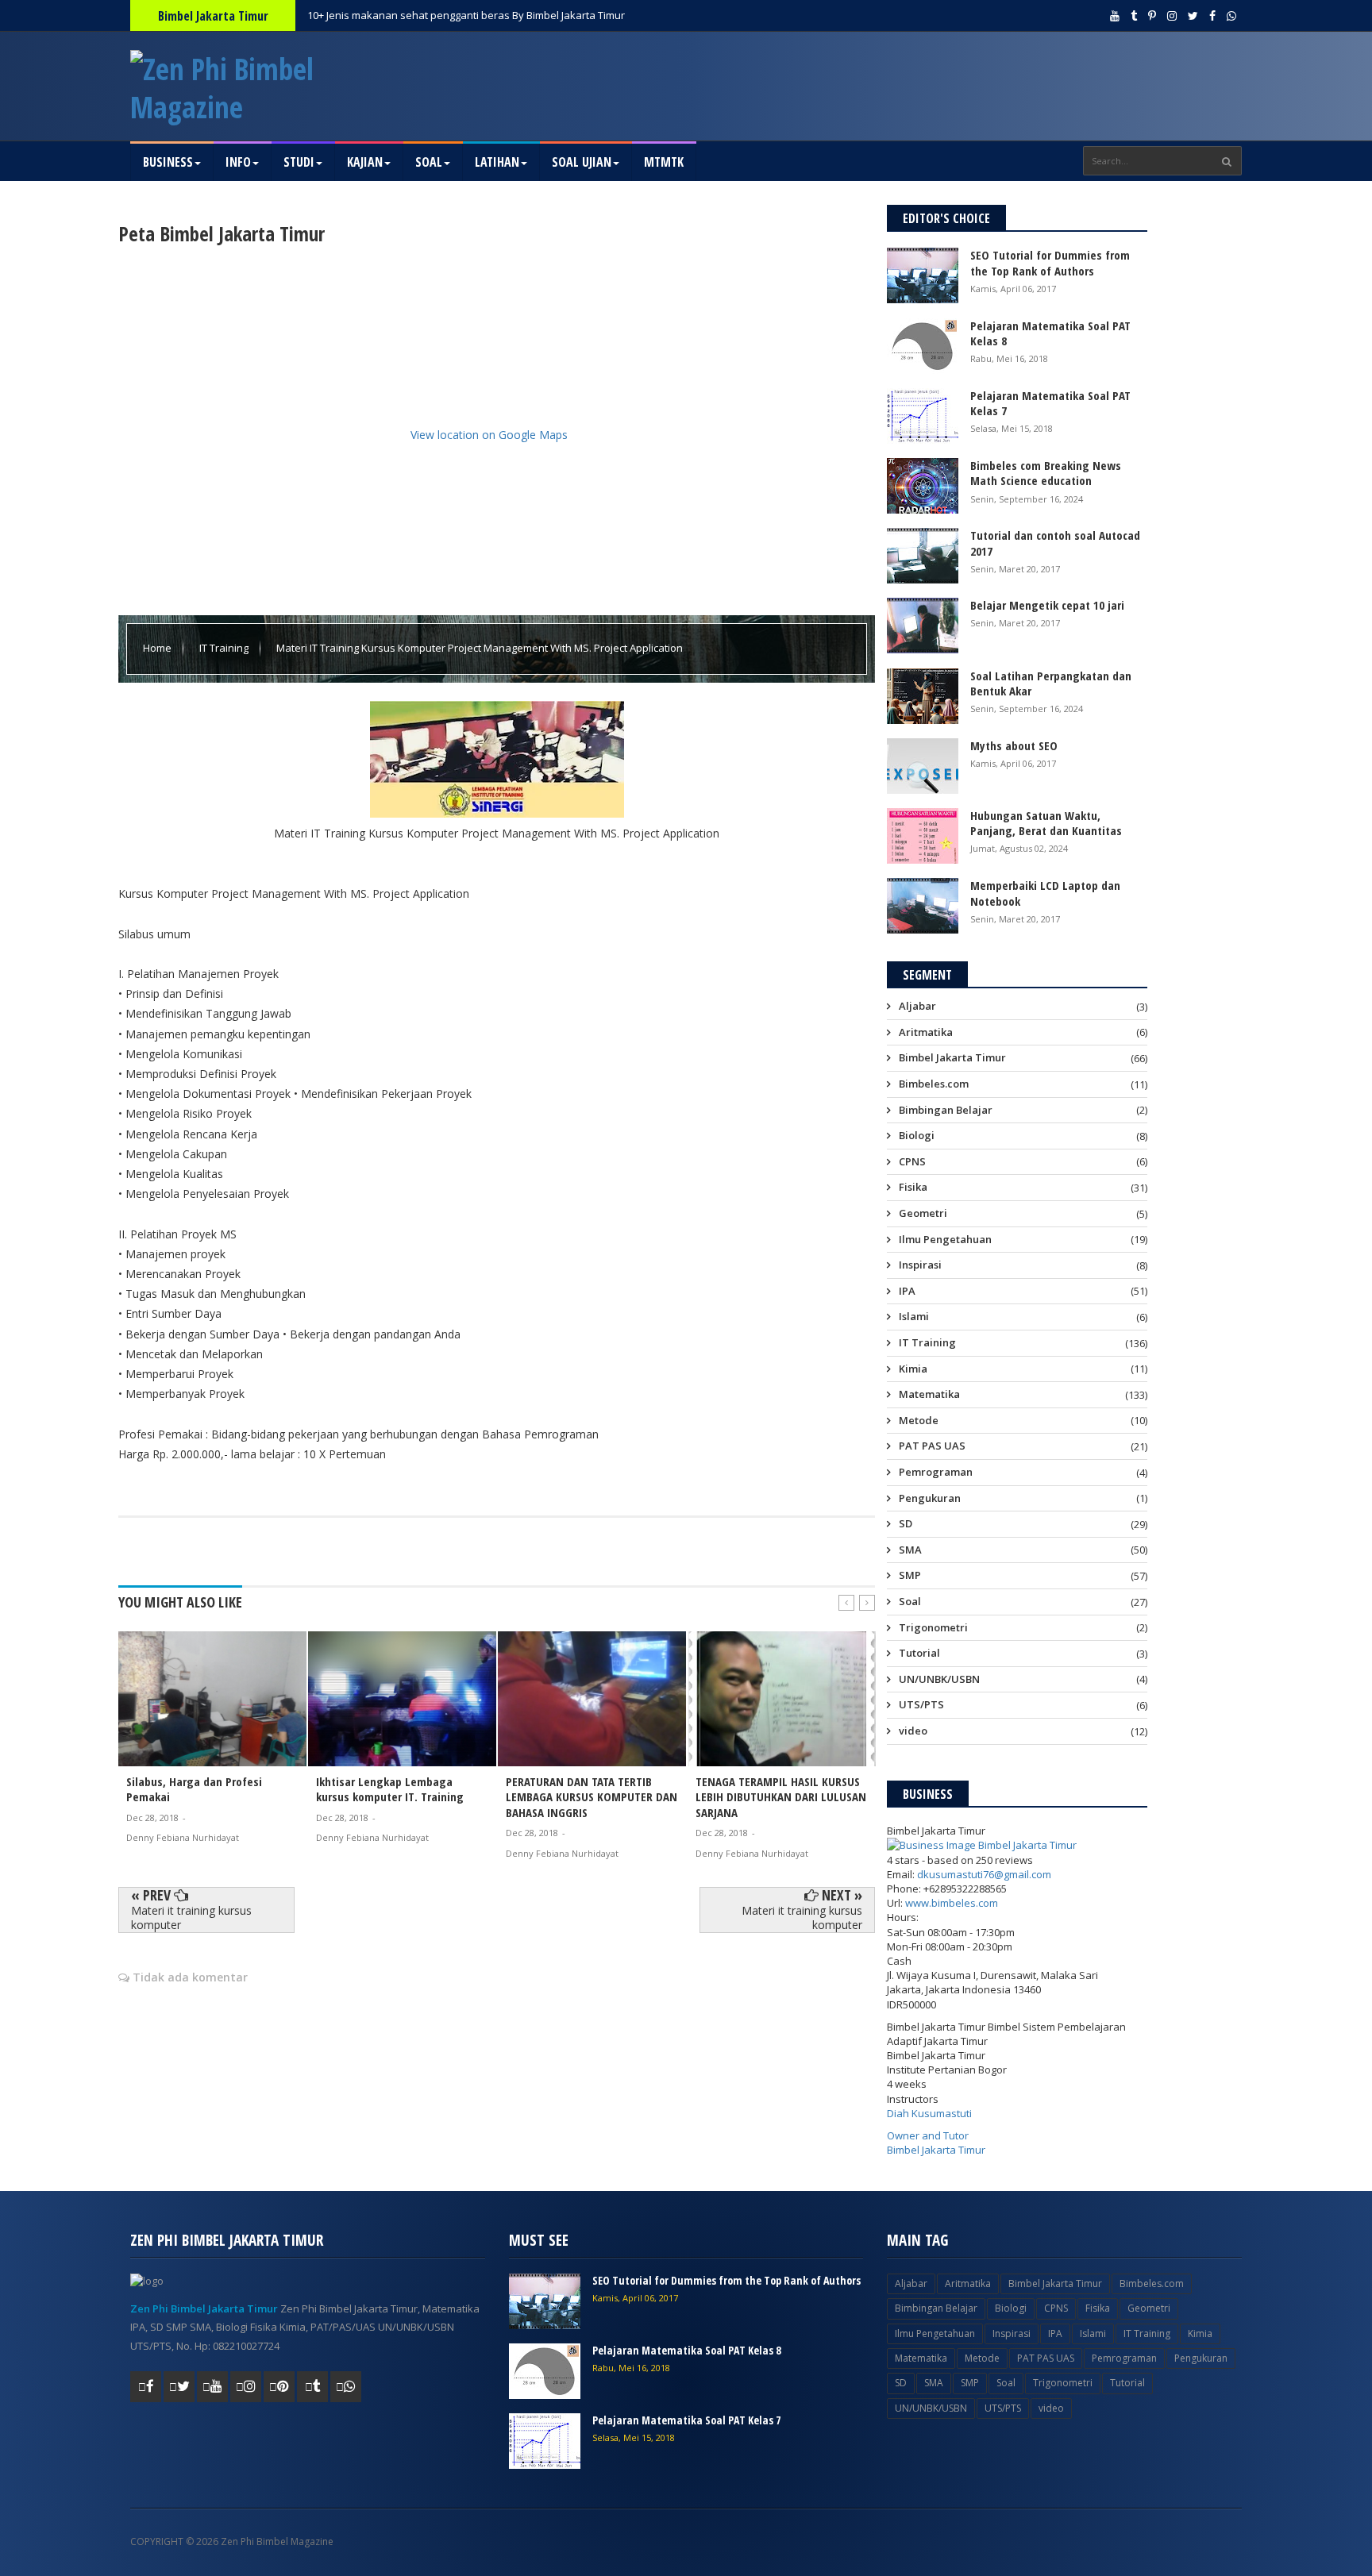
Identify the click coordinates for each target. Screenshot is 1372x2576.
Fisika (913, 1187)
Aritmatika (926, 1032)
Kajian (365, 162)
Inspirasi (920, 1265)
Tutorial (919, 1653)
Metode (919, 1420)
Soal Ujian (582, 162)
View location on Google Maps (489, 435)
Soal (429, 162)
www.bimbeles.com (952, 1903)
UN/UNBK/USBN (939, 1679)
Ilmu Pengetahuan (945, 1239)
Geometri (923, 1213)
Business (168, 162)
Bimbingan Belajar (946, 1110)
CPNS (912, 1161)
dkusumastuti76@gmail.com (984, 1874)
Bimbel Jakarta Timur (952, 1057)
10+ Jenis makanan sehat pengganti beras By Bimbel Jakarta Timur (466, 15)
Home (158, 648)
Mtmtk (664, 162)
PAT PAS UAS (932, 1446)
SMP (910, 1575)
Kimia (913, 1369)
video (913, 1731)
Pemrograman (936, 1472)
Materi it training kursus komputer (191, 1918)
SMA (910, 1550)
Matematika (929, 1394)
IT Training (225, 648)
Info (238, 162)
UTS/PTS (921, 1704)
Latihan (497, 162)
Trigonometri (933, 1627)
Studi (299, 162)
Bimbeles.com (934, 1084)
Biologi (917, 1135)
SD (906, 1523)
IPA (907, 1291)
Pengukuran (930, 1498)
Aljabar (917, 1007)
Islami (914, 1316)
